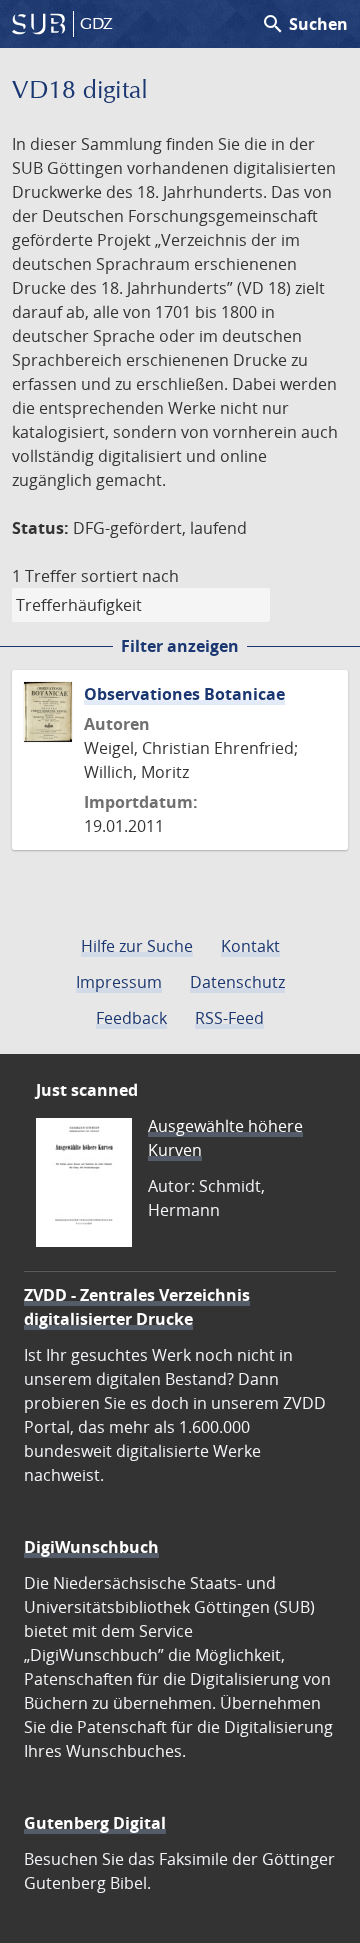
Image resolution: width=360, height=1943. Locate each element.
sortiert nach (130, 576)
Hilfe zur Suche (137, 946)
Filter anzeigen (180, 646)
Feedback (131, 1018)
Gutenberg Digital (95, 1823)
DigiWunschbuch (91, 1547)
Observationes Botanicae (184, 694)
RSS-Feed (229, 1018)
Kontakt (250, 946)
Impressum (119, 982)
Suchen (304, 24)
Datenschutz (237, 982)
